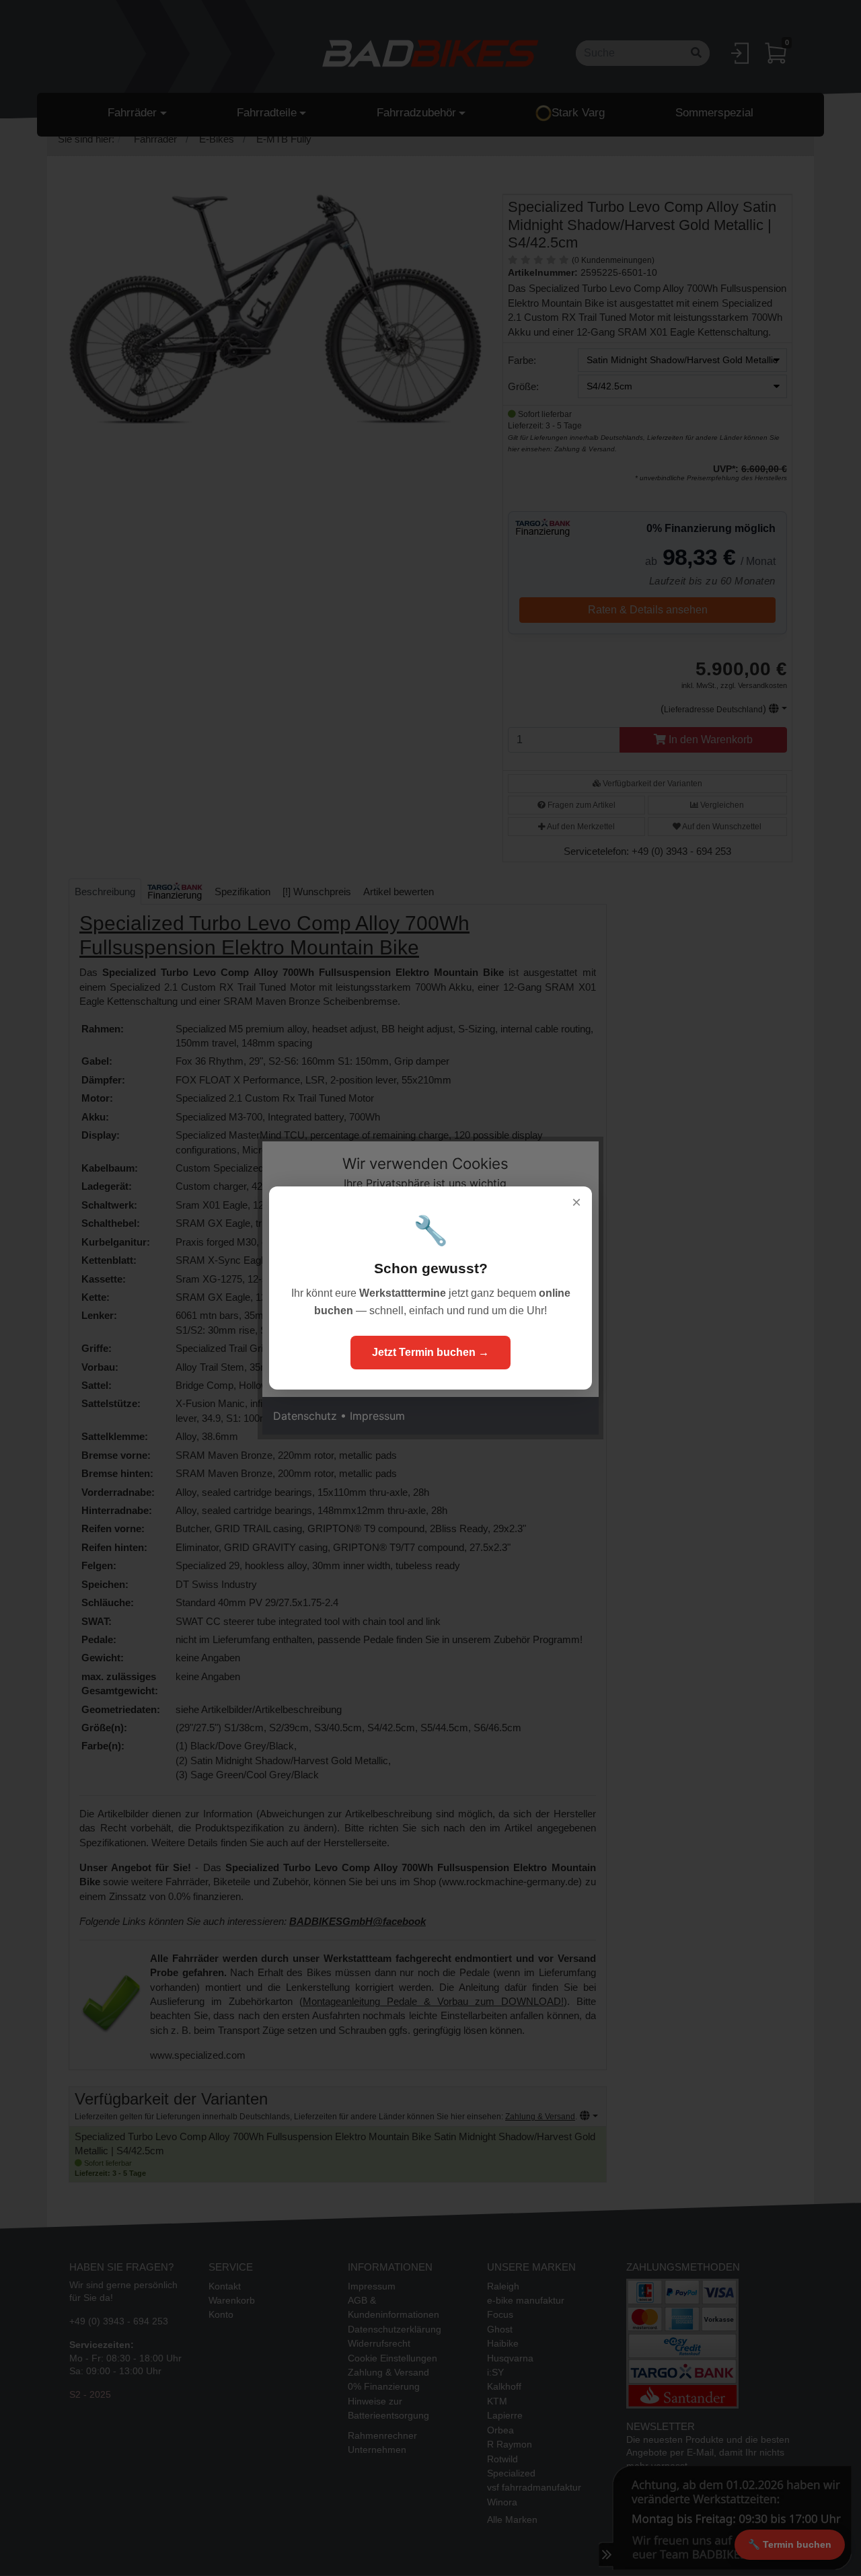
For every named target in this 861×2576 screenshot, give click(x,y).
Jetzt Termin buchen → (430, 1352)
